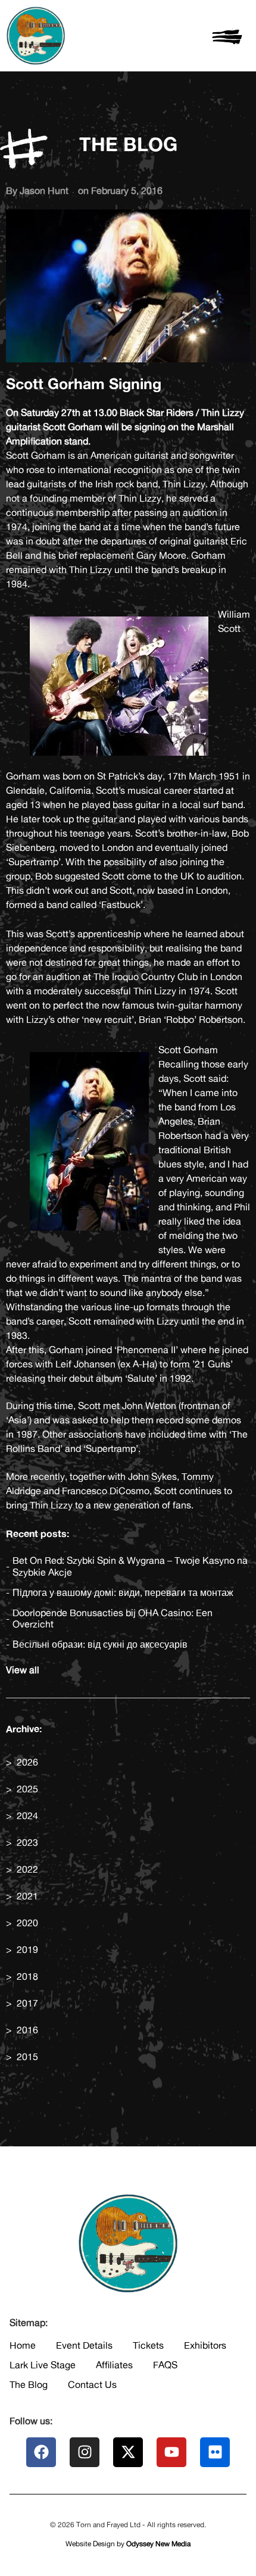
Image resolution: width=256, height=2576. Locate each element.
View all (23, 1670)
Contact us (92, 2384)
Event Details (84, 2345)
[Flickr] (215, 2452)
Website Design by (128, 2544)
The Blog (29, 2384)
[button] (228, 36)
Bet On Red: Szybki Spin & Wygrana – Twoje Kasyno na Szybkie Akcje (130, 1566)
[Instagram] (85, 2452)
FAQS (165, 2365)
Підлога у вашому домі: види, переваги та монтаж (123, 1593)
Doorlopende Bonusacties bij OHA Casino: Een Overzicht (113, 1619)
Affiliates (114, 2365)
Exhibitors (205, 2345)
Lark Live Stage (43, 2365)
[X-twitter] (128, 2452)
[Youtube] (171, 2452)
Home (23, 2345)
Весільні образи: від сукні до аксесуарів (100, 1644)
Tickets (148, 2345)
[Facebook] (41, 2452)
